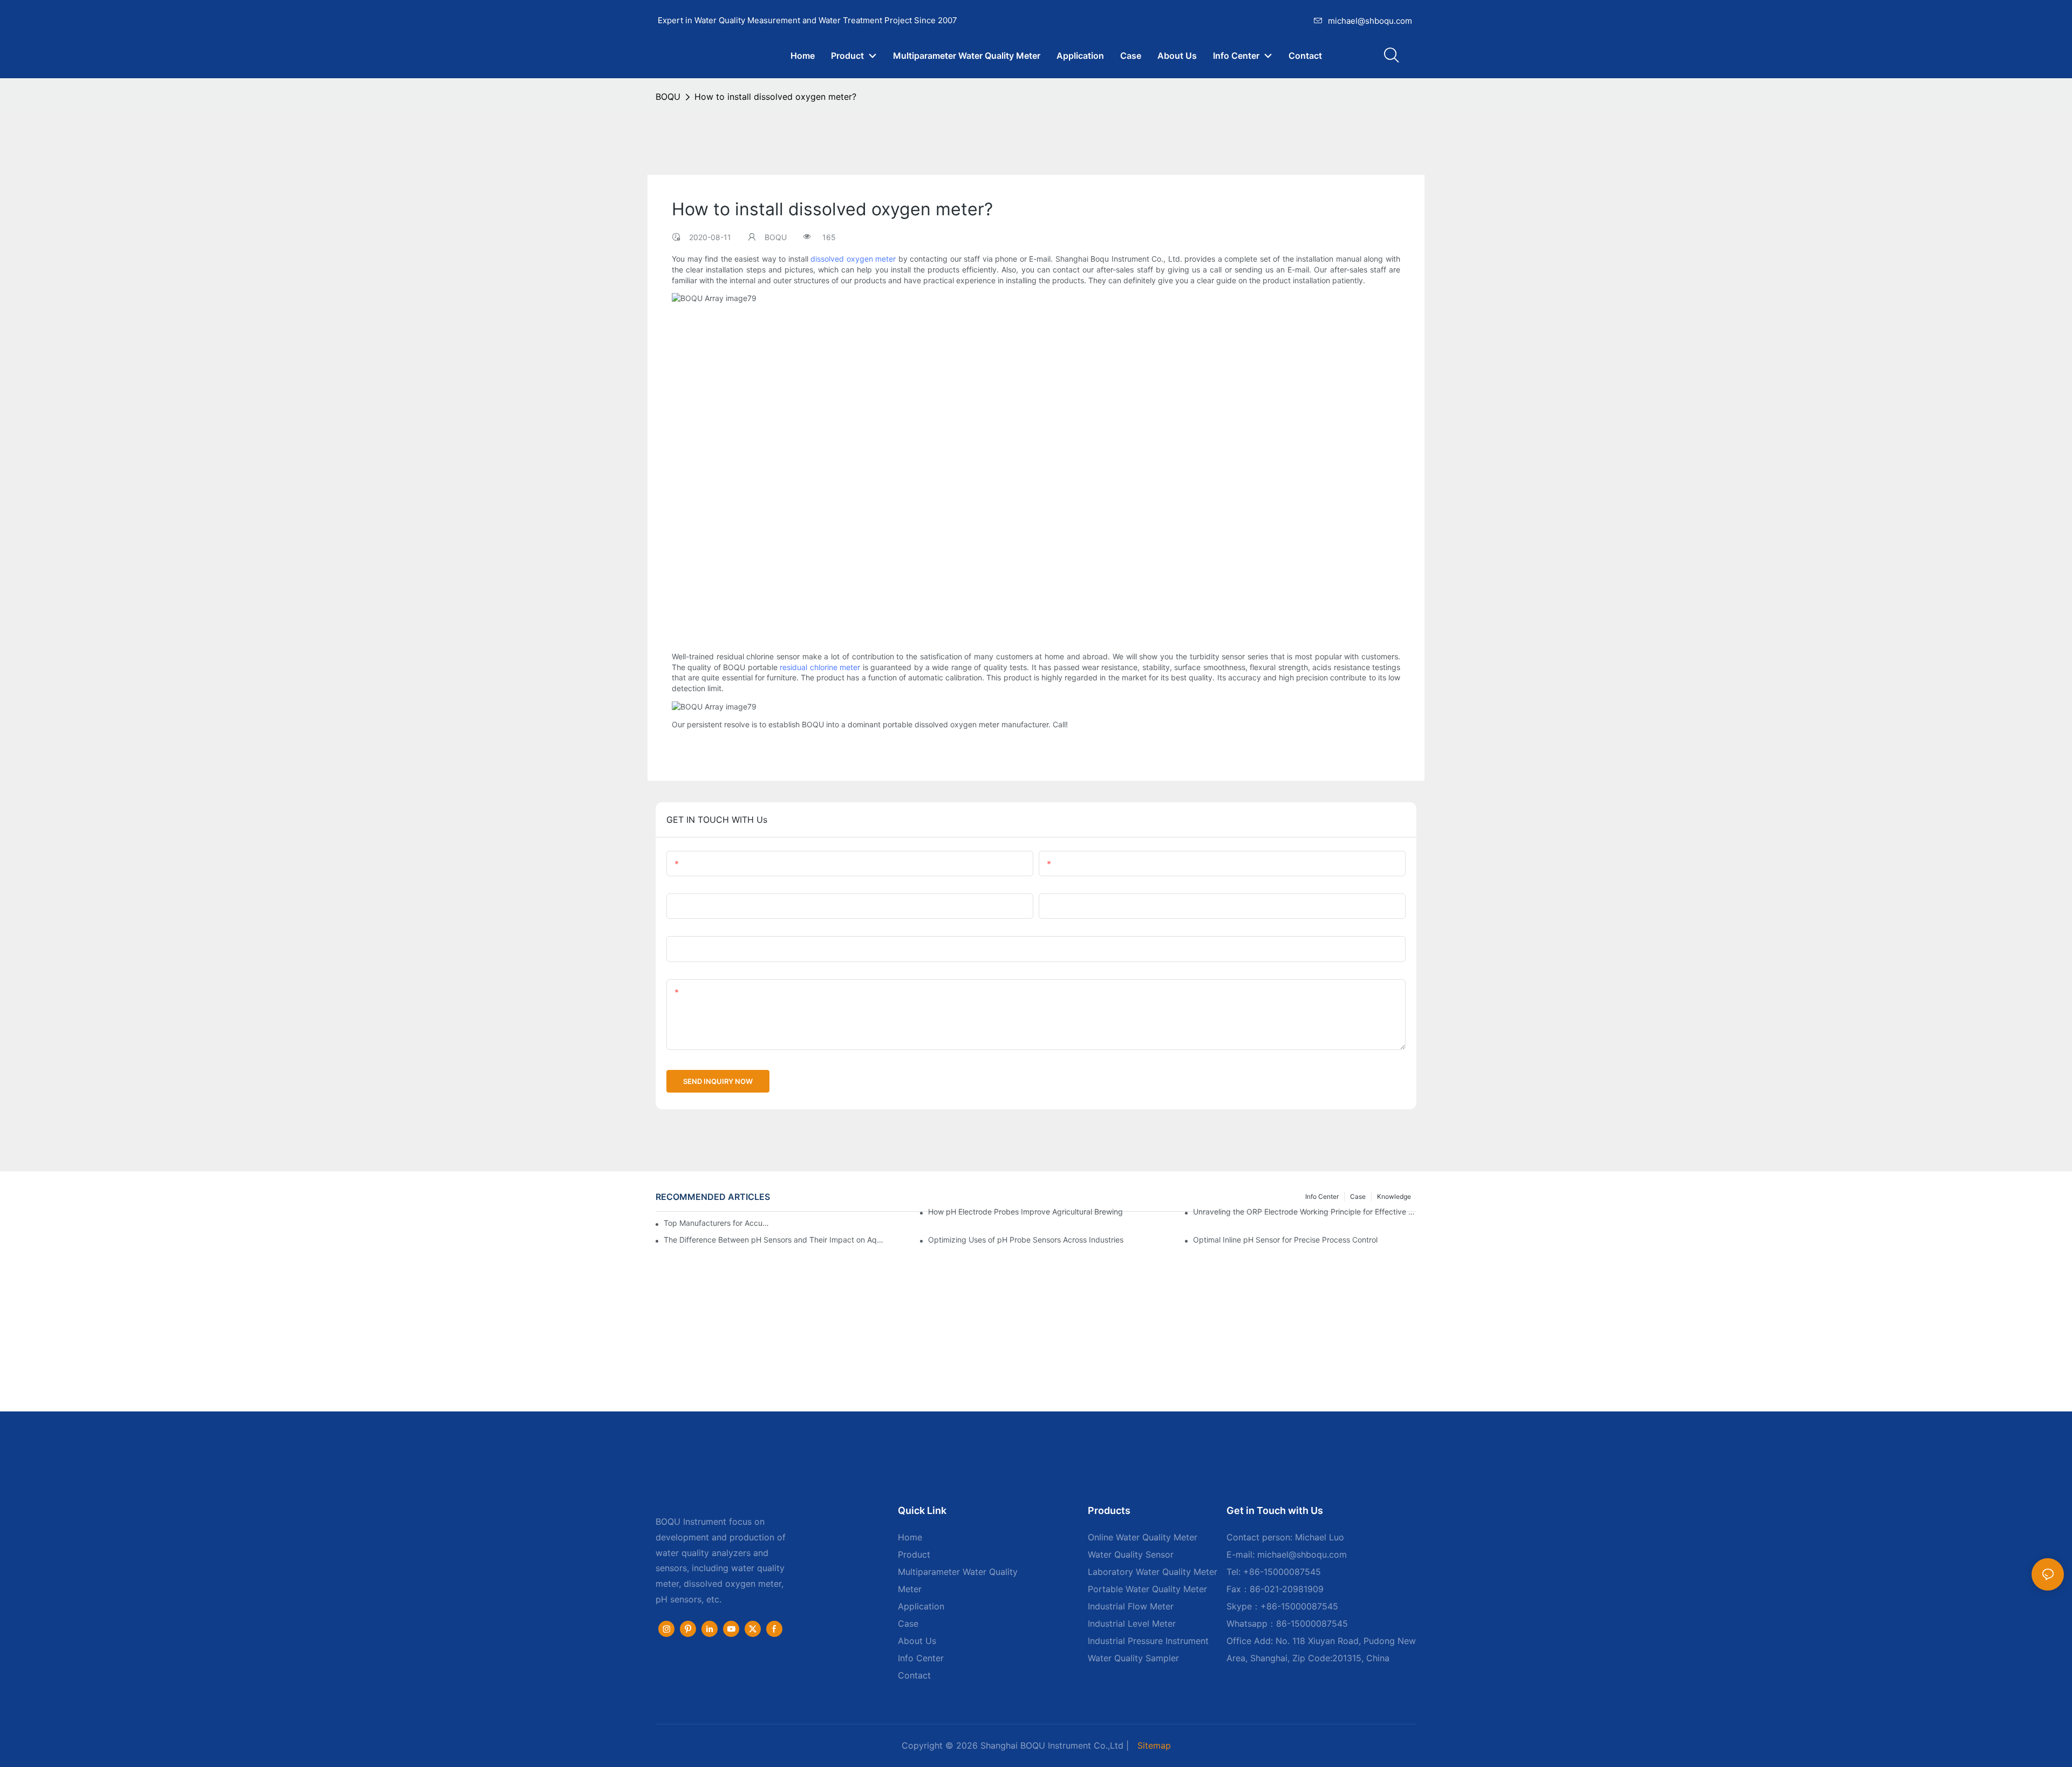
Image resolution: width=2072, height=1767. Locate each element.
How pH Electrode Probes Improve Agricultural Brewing (1025, 1212)
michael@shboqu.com (1370, 21)
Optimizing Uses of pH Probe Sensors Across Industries (1026, 1240)
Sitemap (1154, 1745)
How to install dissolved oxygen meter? (775, 97)
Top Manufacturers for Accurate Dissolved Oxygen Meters (718, 1223)
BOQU (668, 97)
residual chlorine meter (820, 667)
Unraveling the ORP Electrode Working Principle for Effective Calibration (1305, 1212)
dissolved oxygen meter (853, 259)
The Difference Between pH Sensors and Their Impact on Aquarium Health (775, 1240)
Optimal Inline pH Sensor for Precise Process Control (1285, 1240)
